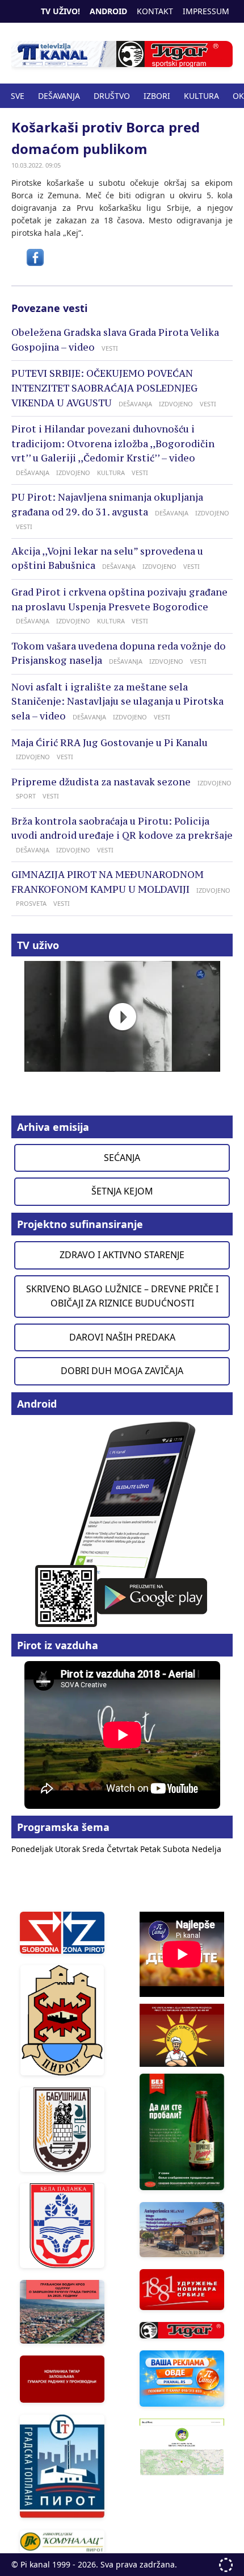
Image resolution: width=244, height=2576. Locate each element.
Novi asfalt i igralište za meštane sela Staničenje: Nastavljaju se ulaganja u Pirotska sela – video (117, 702)
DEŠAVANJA (59, 96)
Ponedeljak (33, 1849)
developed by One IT (226, 2565)
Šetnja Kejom (122, 1191)
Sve (18, 96)
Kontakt (155, 11)
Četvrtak (123, 1849)
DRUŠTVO (112, 96)
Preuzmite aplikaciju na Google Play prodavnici (122, 1523)
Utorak (69, 1849)
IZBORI (157, 96)
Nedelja (207, 1849)
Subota (177, 1849)
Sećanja (122, 1158)
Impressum (206, 11)
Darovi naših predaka (122, 1337)
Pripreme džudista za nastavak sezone (101, 782)
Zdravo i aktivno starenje (122, 1255)
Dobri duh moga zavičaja (122, 1371)
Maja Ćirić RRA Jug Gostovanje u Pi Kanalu (110, 743)
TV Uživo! (60, 11)
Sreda (94, 1849)
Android (108, 11)
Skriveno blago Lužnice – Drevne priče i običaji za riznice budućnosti (122, 1296)
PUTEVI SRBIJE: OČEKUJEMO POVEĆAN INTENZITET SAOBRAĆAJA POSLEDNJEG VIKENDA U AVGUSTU (104, 388)
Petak (152, 1849)
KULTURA (201, 96)
